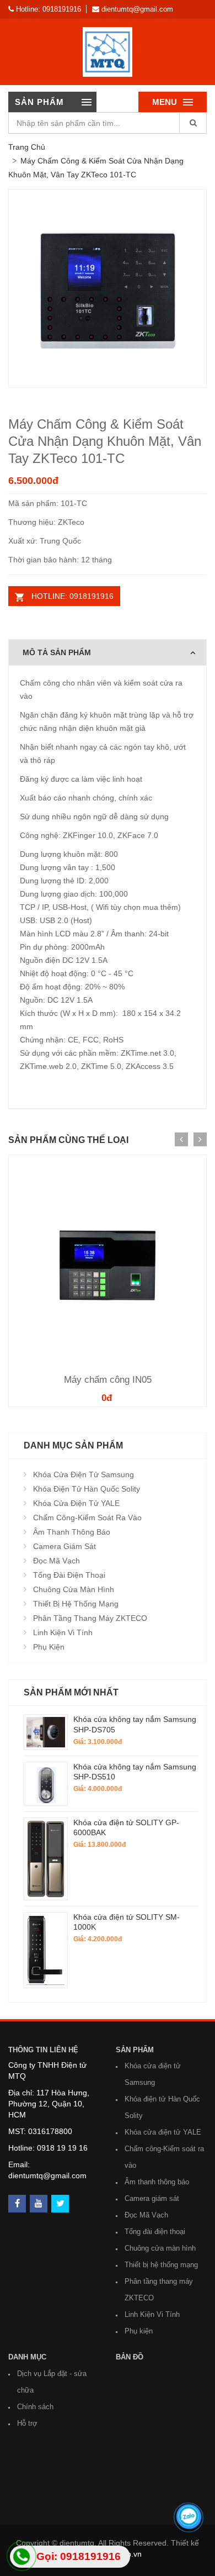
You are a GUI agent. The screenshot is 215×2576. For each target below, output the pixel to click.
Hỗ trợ (27, 2423)
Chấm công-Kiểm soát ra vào (87, 1518)
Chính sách (35, 2407)
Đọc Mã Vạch (57, 1561)
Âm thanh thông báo (72, 1532)
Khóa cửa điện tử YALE (76, 1503)
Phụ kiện (49, 1647)
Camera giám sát (64, 1546)
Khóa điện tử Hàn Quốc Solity (87, 1489)
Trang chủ (27, 147)
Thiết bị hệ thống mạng (76, 1604)
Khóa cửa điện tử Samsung (84, 1474)
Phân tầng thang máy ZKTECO (90, 1618)
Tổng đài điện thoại (69, 1575)
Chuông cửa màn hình (74, 1589)
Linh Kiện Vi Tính (63, 1632)
